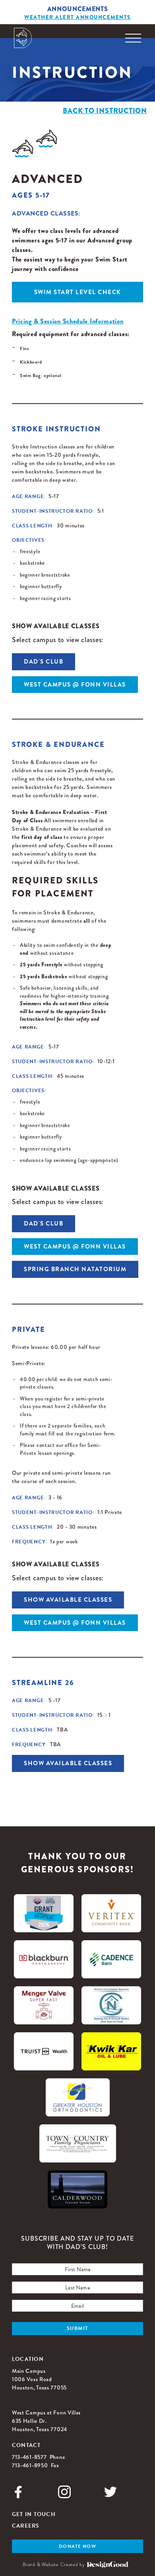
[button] (133, 38)
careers (26, 2526)
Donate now (77, 2546)
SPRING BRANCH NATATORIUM (75, 1269)
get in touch (34, 2514)
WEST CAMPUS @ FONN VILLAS (75, 685)
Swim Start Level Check (78, 292)
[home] (23, 38)
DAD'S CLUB (44, 662)
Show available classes (68, 1600)
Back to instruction (105, 111)
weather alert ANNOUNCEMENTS (77, 17)
